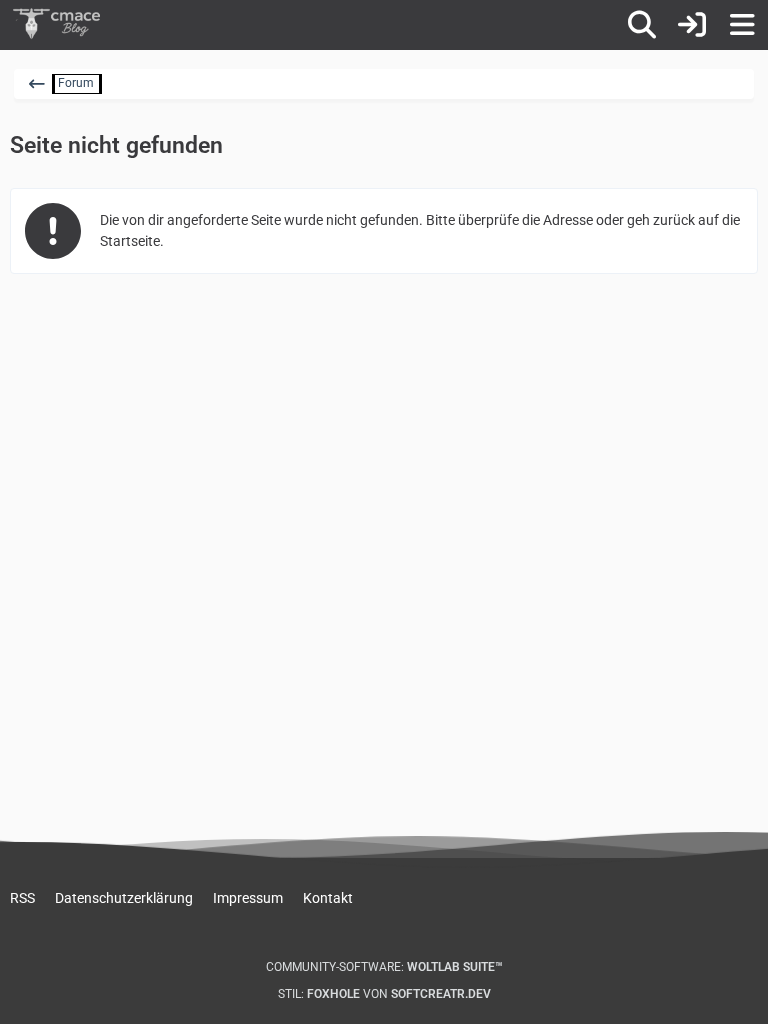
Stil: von (384, 994)
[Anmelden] (692, 25)
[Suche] (642, 25)
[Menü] (742, 25)
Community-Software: (384, 967)
